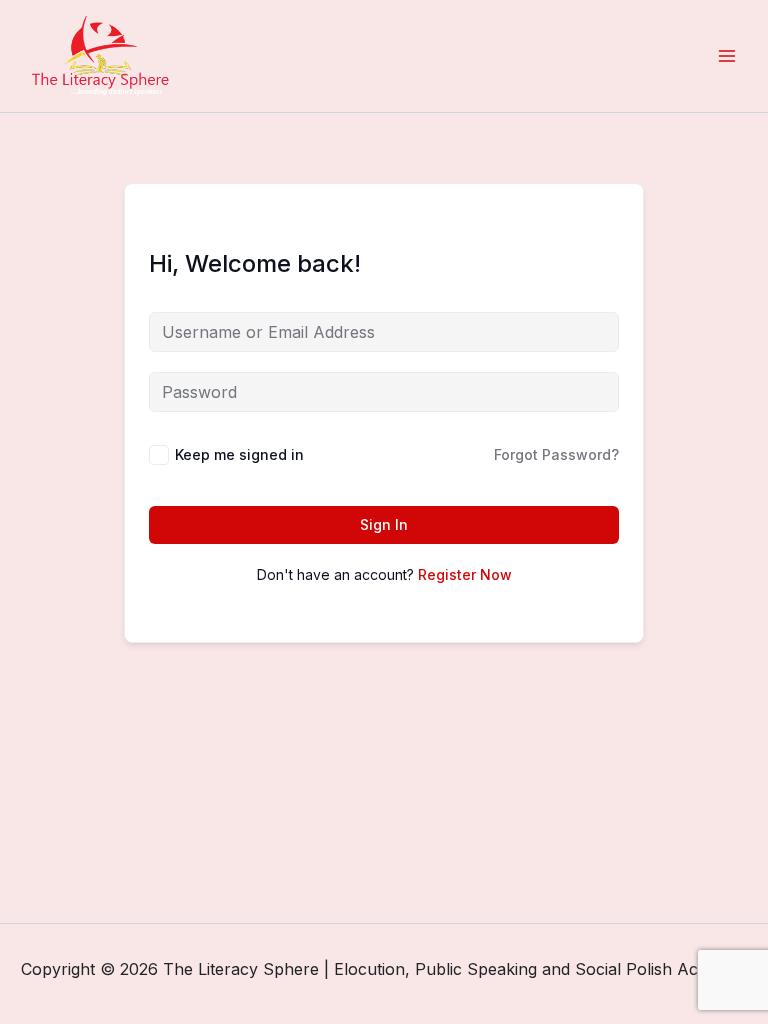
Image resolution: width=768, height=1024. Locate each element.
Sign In (384, 524)
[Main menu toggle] (727, 56)
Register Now (465, 574)
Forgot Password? (556, 454)
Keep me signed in (239, 454)
